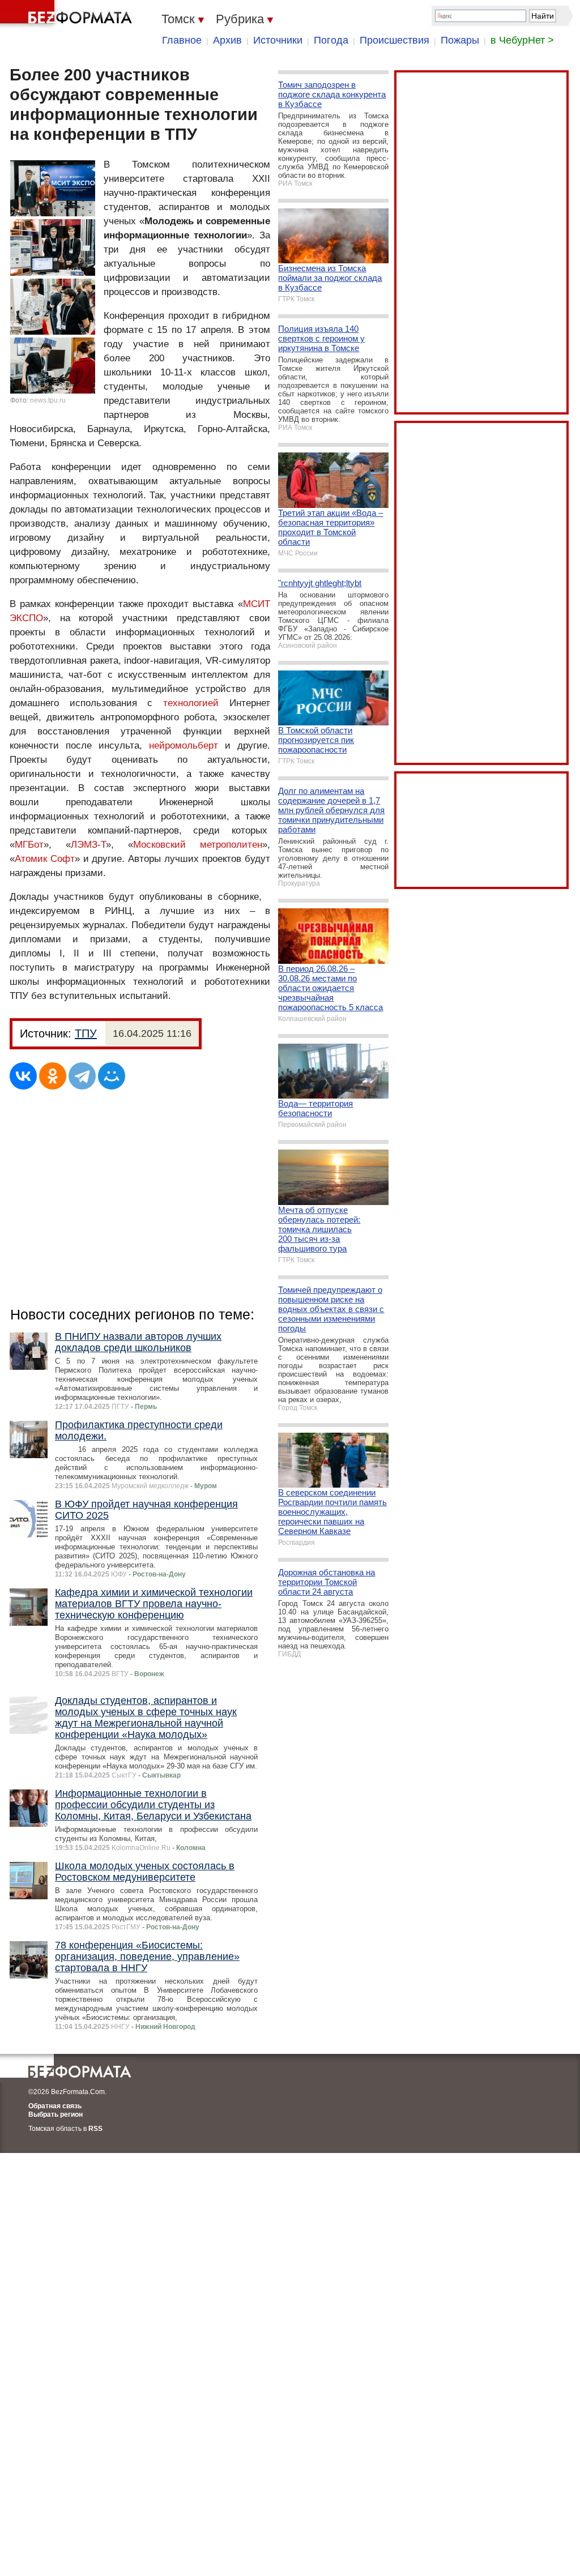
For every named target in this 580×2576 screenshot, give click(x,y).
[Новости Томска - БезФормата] (68, 14)
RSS (95, 2129)
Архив (227, 40)
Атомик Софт (45, 859)
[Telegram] (82, 1076)
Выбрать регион (56, 2114)
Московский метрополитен (198, 845)
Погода (331, 40)
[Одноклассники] (53, 1076)
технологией (191, 703)
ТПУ (86, 1033)
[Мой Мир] (112, 1076)
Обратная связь (55, 2106)
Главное (182, 40)
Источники (278, 40)
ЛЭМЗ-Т (88, 845)
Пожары (460, 40)
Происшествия (395, 40)
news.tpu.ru (48, 400)
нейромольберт (184, 746)
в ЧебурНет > (522, 40)
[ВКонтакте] (23, 1076)
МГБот (29, 845)
